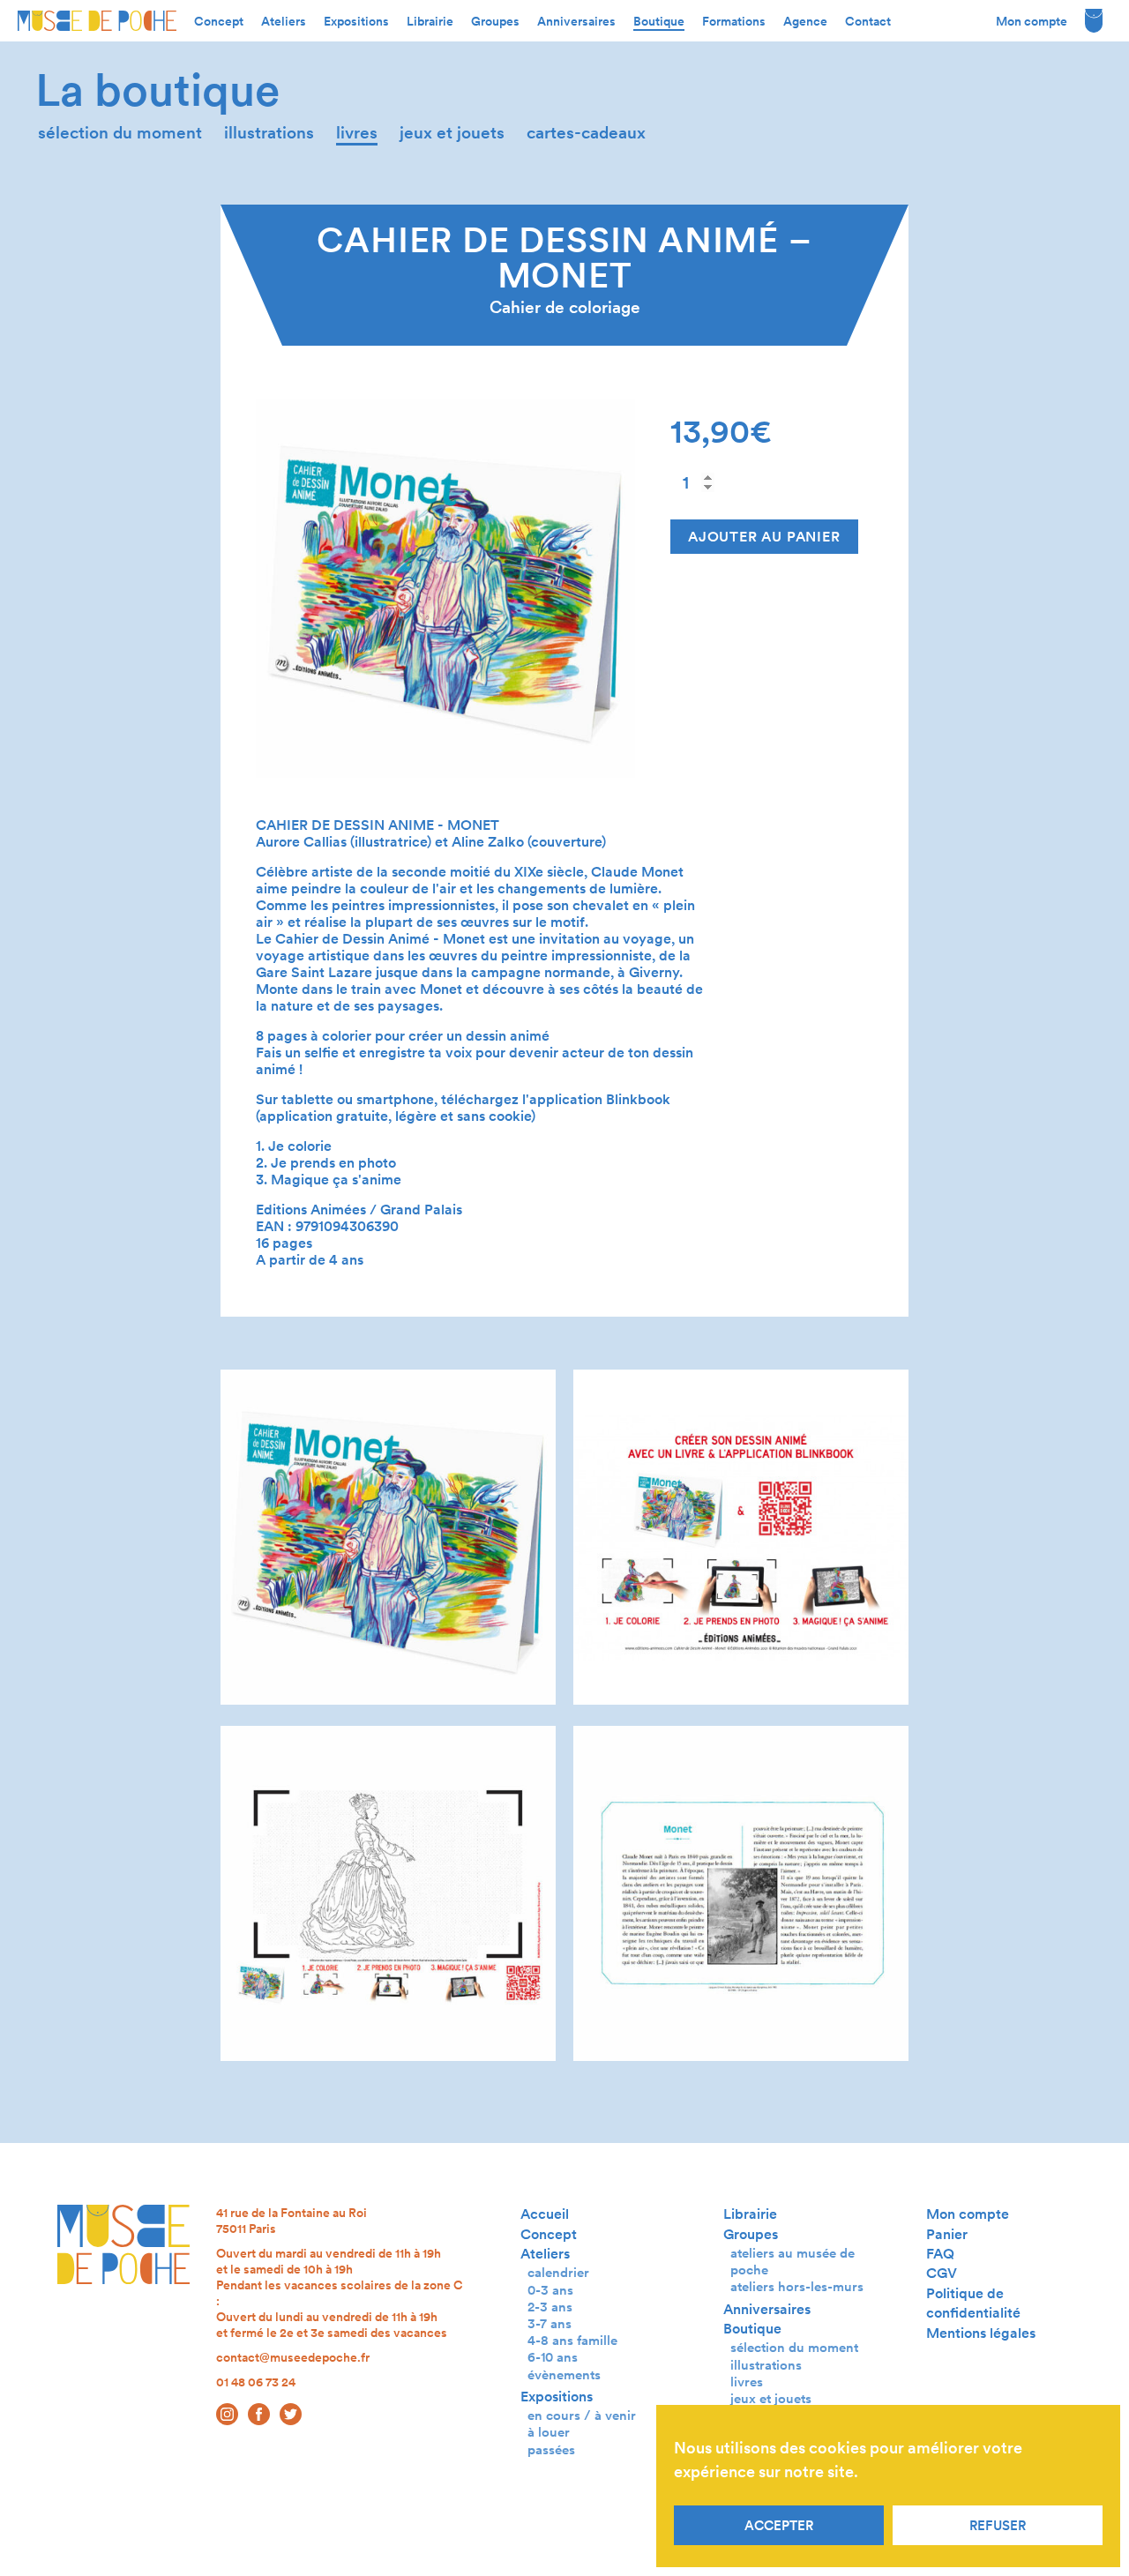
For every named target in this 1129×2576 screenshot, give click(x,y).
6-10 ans (553, 2357)
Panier (947, 2234)
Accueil (545, 2214)
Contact (868, 21)
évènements (564, 2374)
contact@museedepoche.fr (293, 2357)
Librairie (430, 21)
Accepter (779, 2526)
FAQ (940, 2254)
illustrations (269, 133)
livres (357, 133)
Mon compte (1032, 21)
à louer (549, 2432)
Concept (219, 21)
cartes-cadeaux (586, 133)
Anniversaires (576, 21)
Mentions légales (981, 2333)
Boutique (659, 21)
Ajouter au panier (764, 537)
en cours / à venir (582, 2415)
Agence (805, 21)
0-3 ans (550, 2290)
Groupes (495, 21)
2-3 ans (550, 2307)
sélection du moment (120, 133)
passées (551, 2449)
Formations (734, 21)
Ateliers (284, 21)
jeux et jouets (452, 133)
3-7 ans (550, 2323)
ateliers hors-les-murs (797, 2286)
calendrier (558, 2272)
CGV (942, 2273)
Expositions (356, 21)
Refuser (998, 2526)
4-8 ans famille (572, 2340)
